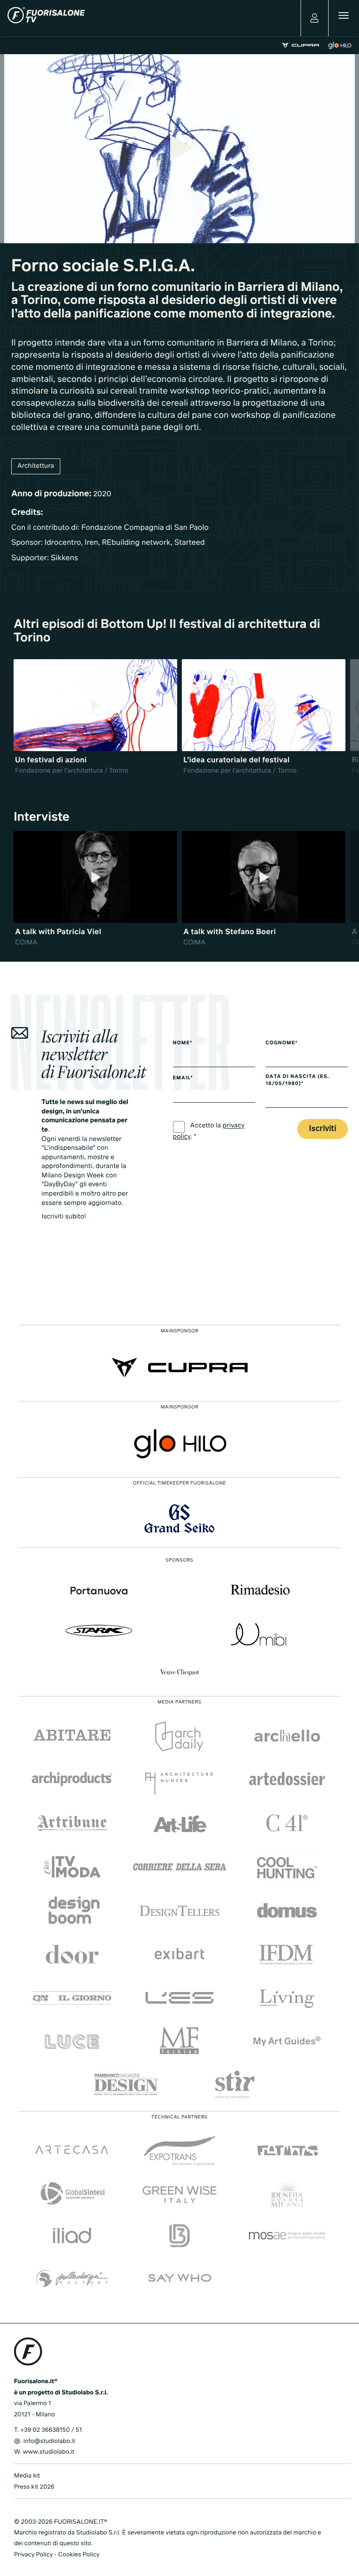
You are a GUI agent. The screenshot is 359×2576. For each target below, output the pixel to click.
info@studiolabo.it (49, 2441)
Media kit (27, 2476)
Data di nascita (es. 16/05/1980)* (297, 1080)
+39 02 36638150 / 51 (51, 2430)
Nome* (183, 1043)
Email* (183, 1078)
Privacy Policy (33, 2555)
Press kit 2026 (34, 2487)
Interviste (42, 817)
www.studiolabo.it (49, 2452)
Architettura (36, 466)
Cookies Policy (79, 2555)
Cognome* (282, 1043)
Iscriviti (323, 1129)
